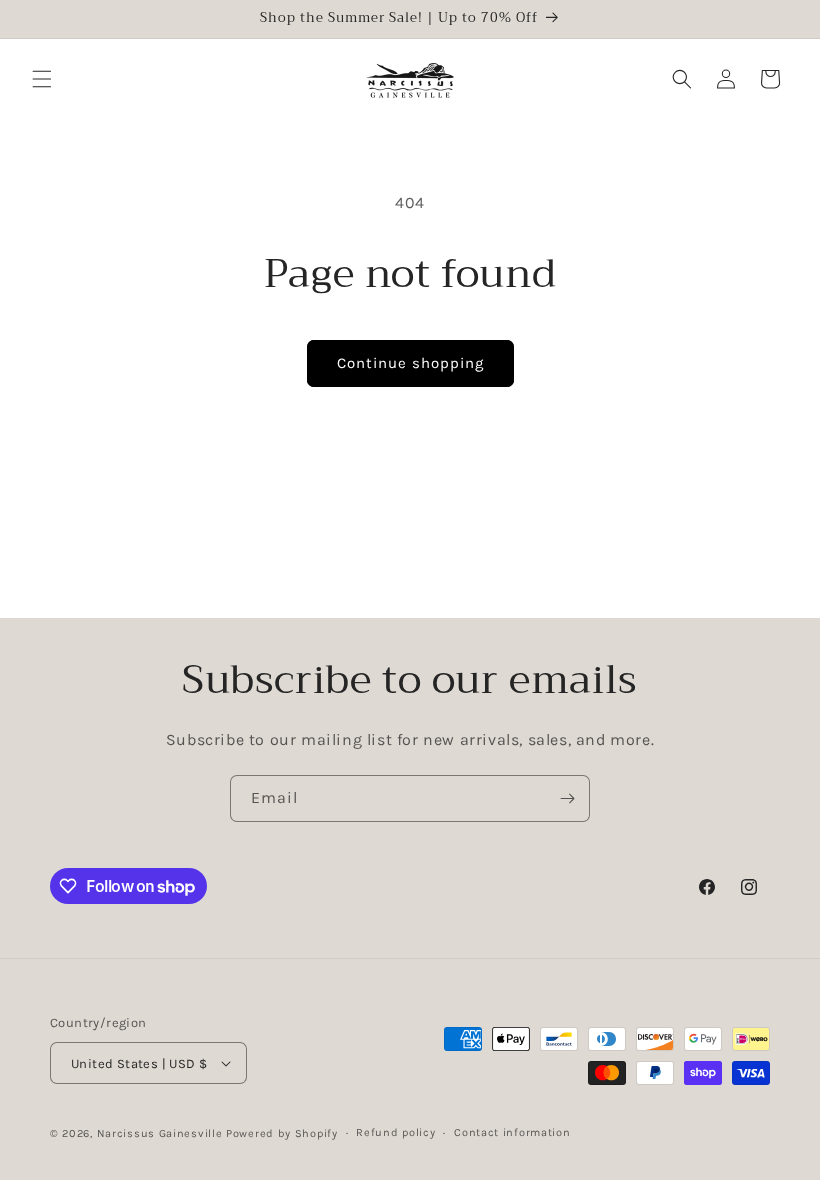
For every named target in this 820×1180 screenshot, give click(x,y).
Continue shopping (410, 363)
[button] (42, 79)
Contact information (512, 1132)
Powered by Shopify (282, 1133)
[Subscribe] (567, 798)
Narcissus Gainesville (160, 1133)
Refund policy (395, 1132)
